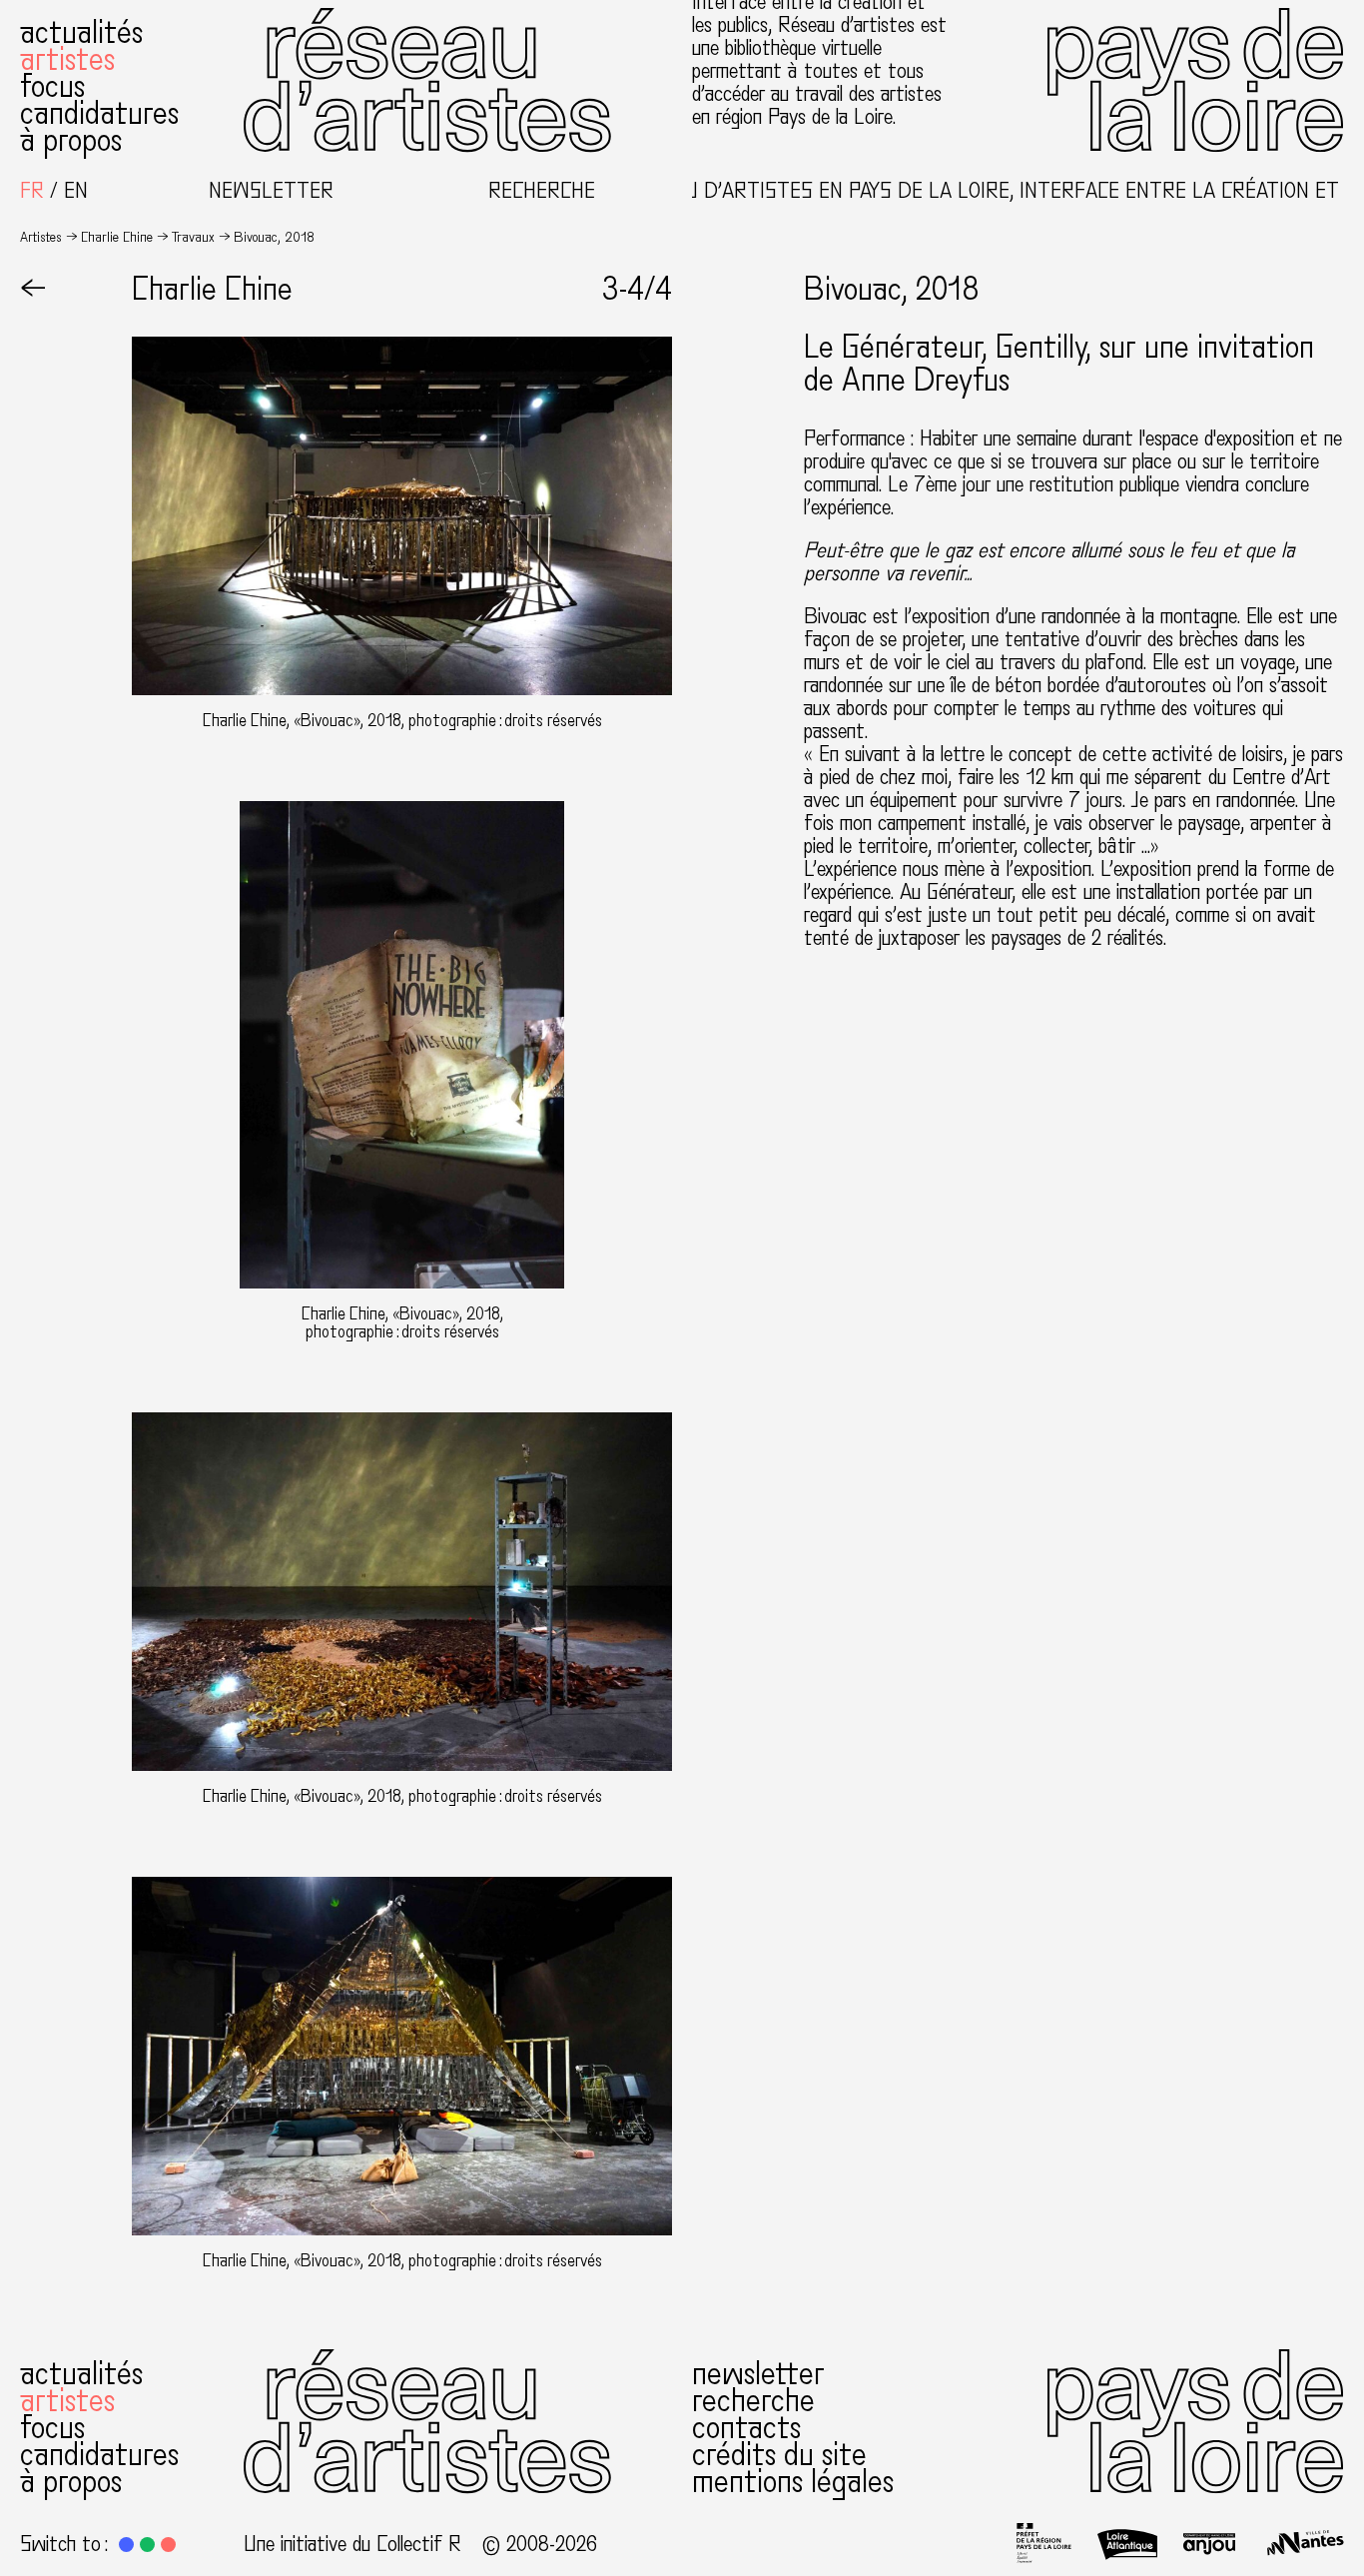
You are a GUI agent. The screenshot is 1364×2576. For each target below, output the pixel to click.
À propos (71, 141)
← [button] (33, 290)
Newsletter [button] (271, 191)
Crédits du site (779, 2455)
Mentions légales (793, 2482)
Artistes (67, 60)
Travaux (193, 237)
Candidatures (99, 114)
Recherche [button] (542, 191)
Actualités (81, 33)
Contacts (746, 2428)
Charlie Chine (117, 237)
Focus (52, 87)
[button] (126, 2545)
